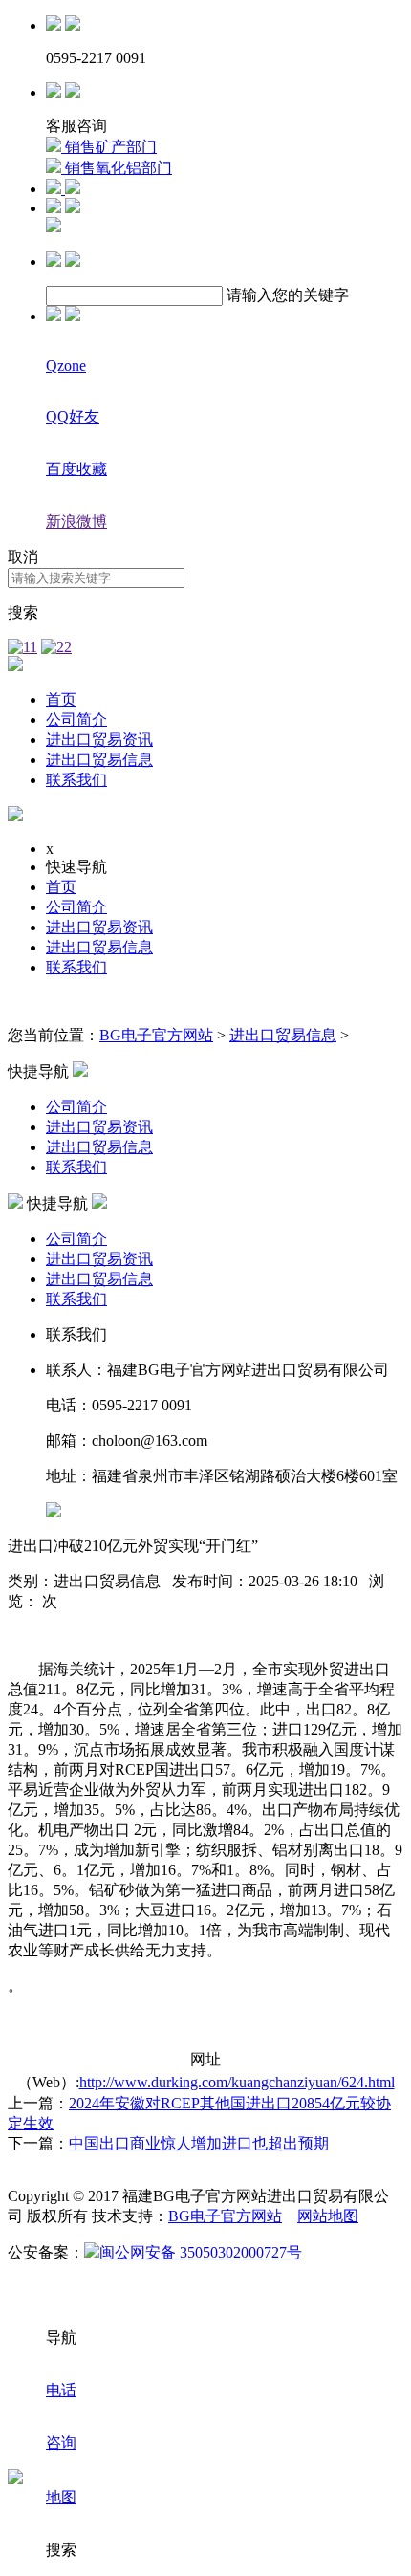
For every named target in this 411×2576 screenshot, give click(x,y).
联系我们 (76, 780)
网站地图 (328, 2216)
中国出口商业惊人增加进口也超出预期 (199, 2143)
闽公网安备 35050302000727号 (201, 2252)
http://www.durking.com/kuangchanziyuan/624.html (237, 2082)
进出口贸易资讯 (99, 740)
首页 (61, 699)
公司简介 (76, 720)
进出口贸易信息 (99, 760)
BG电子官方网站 (156, 1035)
